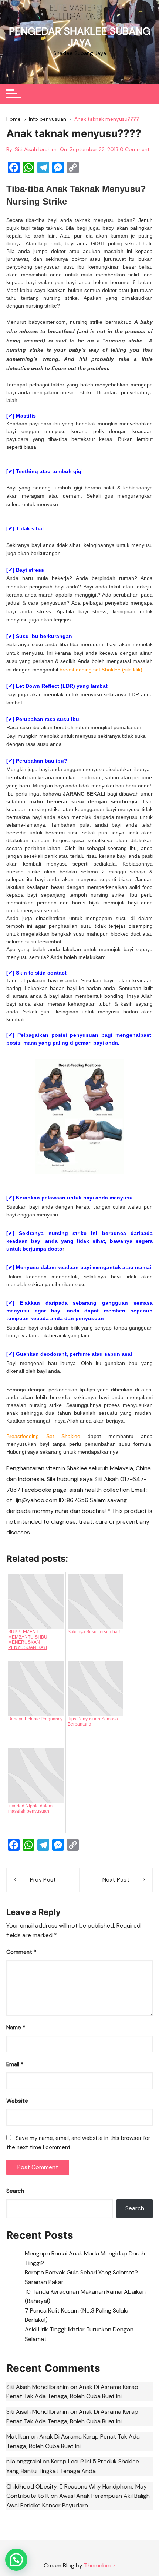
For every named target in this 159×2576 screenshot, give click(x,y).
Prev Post (43, 1880)
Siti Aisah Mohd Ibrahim (38, 2387)
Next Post (116, 1880)
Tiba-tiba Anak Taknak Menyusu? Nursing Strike (76, 195)
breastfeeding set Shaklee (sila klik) (101, 670)
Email (15, 2064)
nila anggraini (24, 2461)
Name (16, 2028)
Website (17, 2101)
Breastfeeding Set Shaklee (43, 1436)
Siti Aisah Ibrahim (36, 149)
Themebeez (100, 2565)
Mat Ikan (18, 2436)
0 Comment (135, 149)
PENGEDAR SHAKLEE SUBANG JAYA (80, 37)
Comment (21, 1952)
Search (15, 2191)
